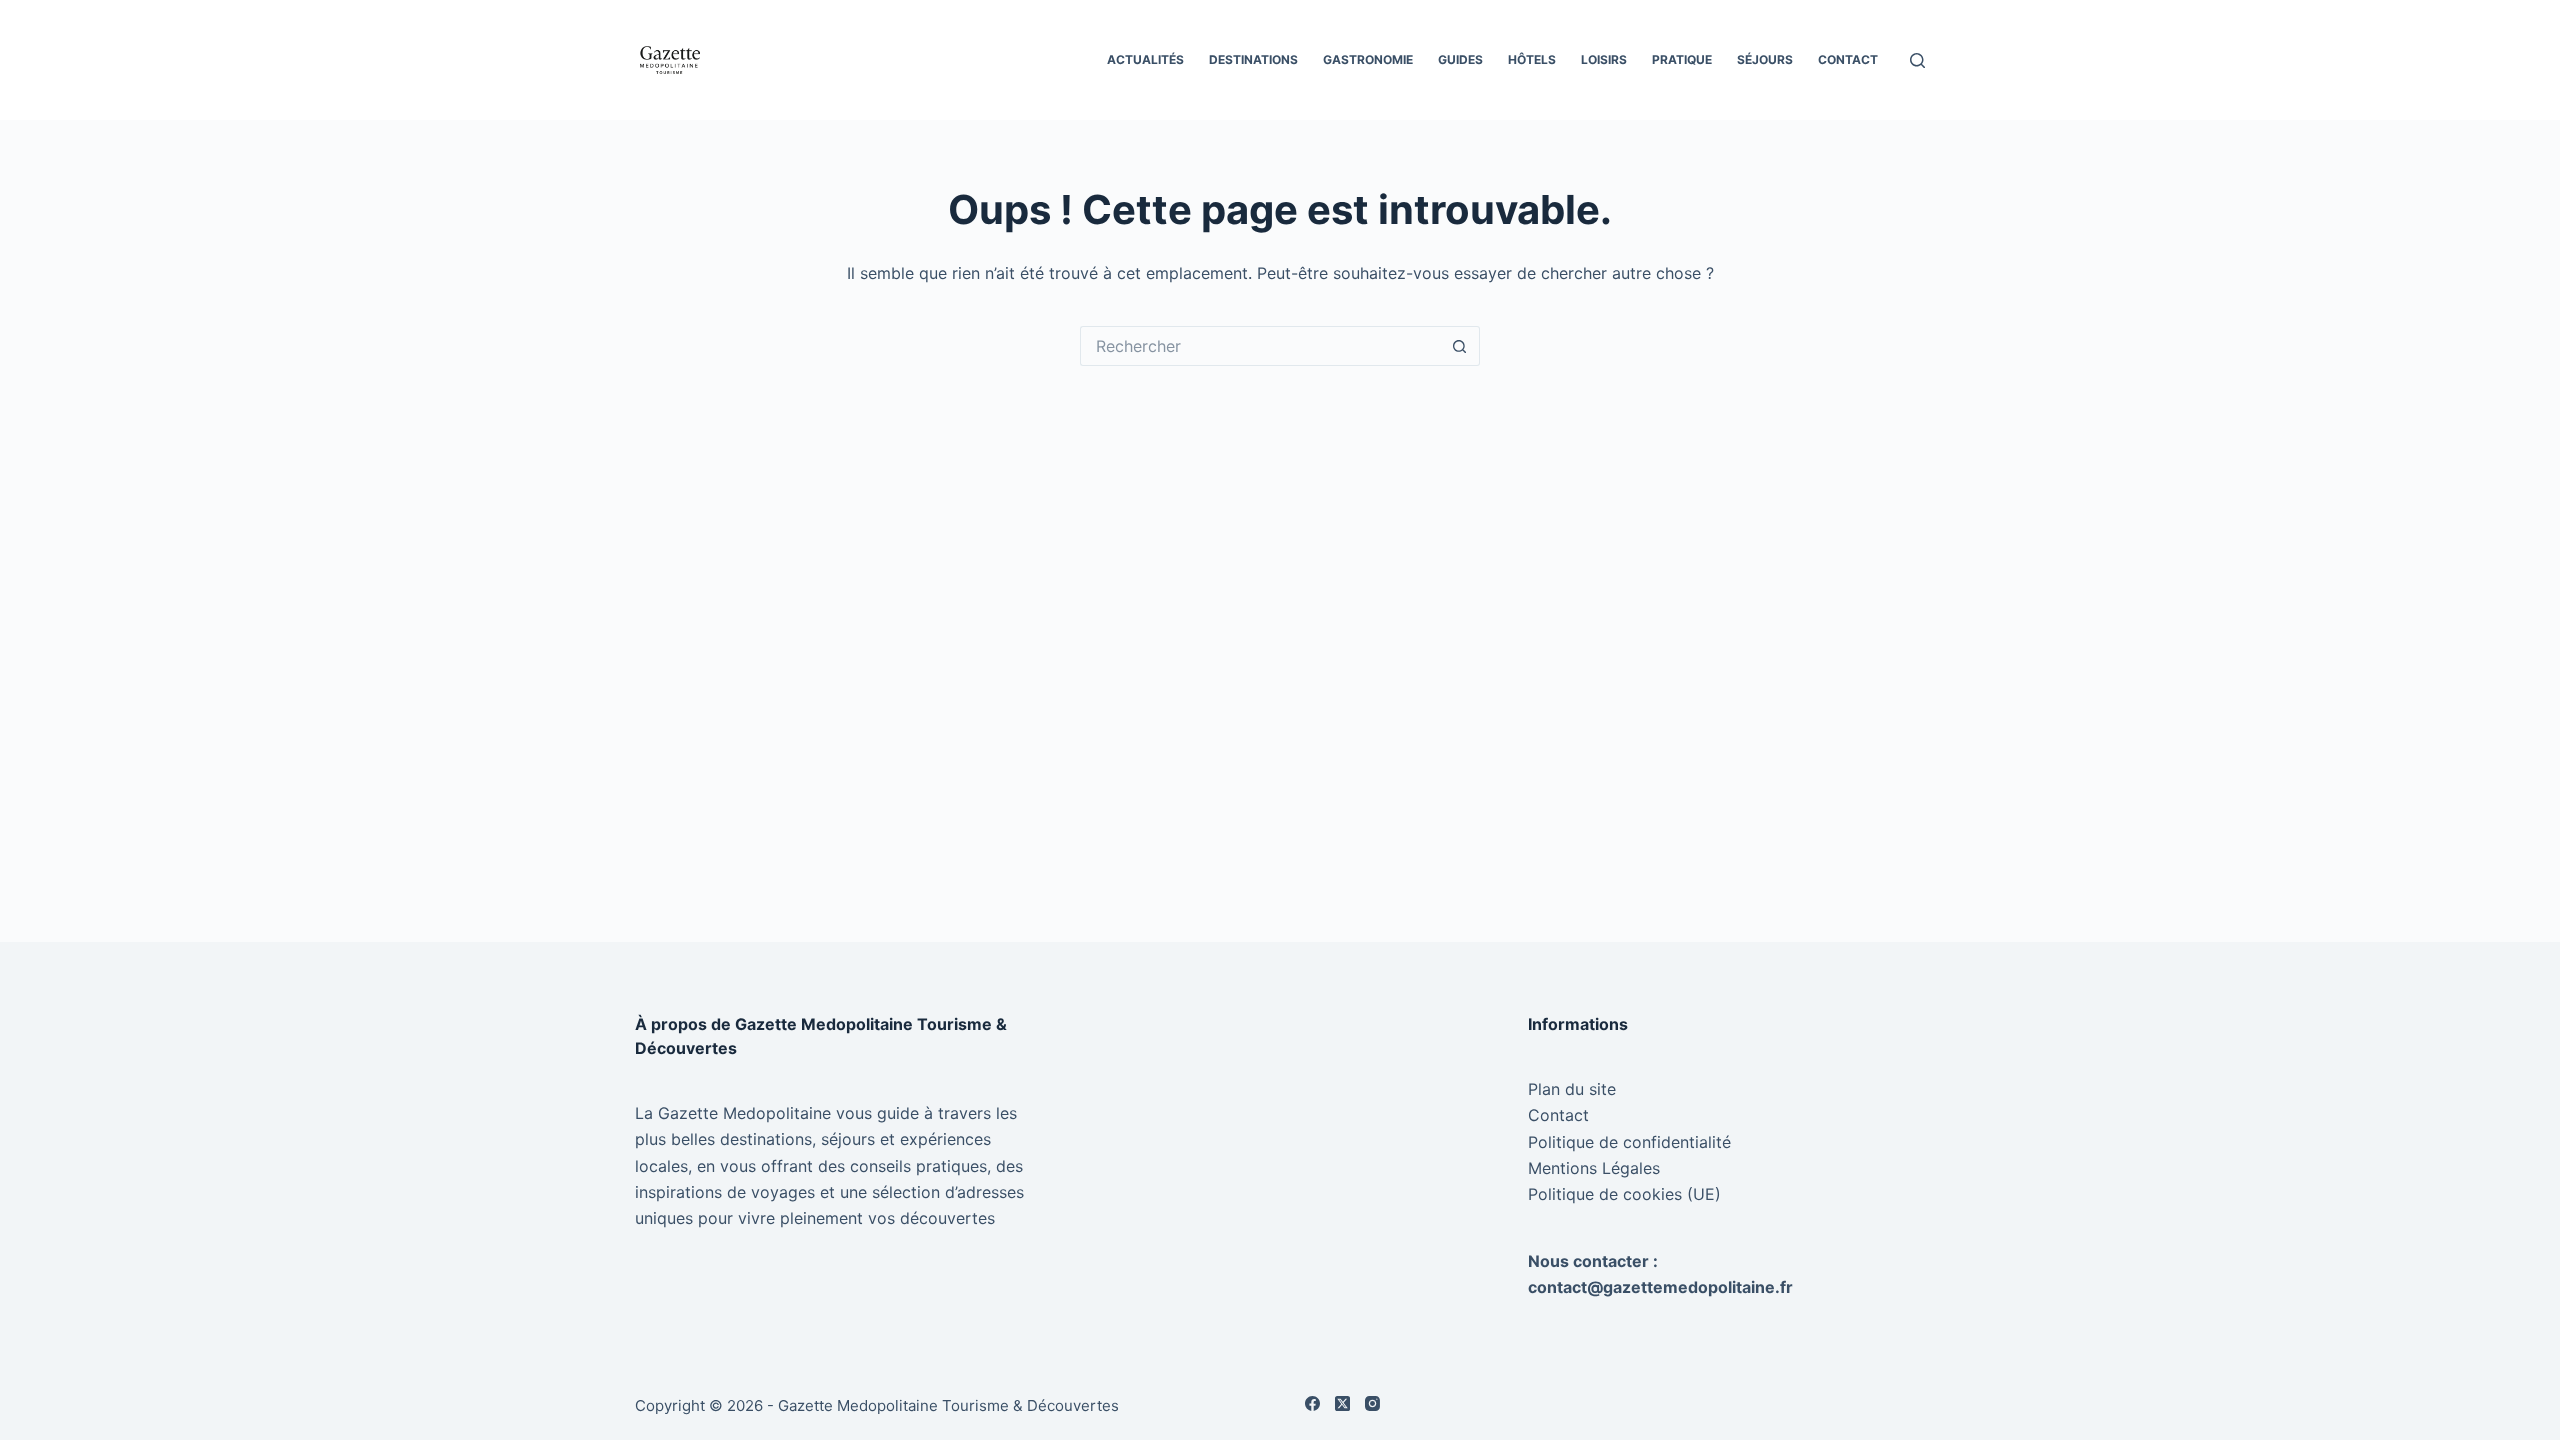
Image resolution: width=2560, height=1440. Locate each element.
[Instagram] (1372, 1403)
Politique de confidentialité (1629, 1142)
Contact (1848, 59)
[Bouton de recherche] (1460, 346)
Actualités (1145, 59)
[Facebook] (1312, 1403)
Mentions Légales (1594, 1168)
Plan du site (1572, 1089)
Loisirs (1604, 59)
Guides (1460, 59)
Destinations (1253, 59)
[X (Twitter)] (1342, 1403)
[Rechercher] (1917, 60)
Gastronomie (1368, 59)
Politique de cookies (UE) (1624, 1194)
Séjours (1765, 59)
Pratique (1682, 59)
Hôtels (1532, 59)
